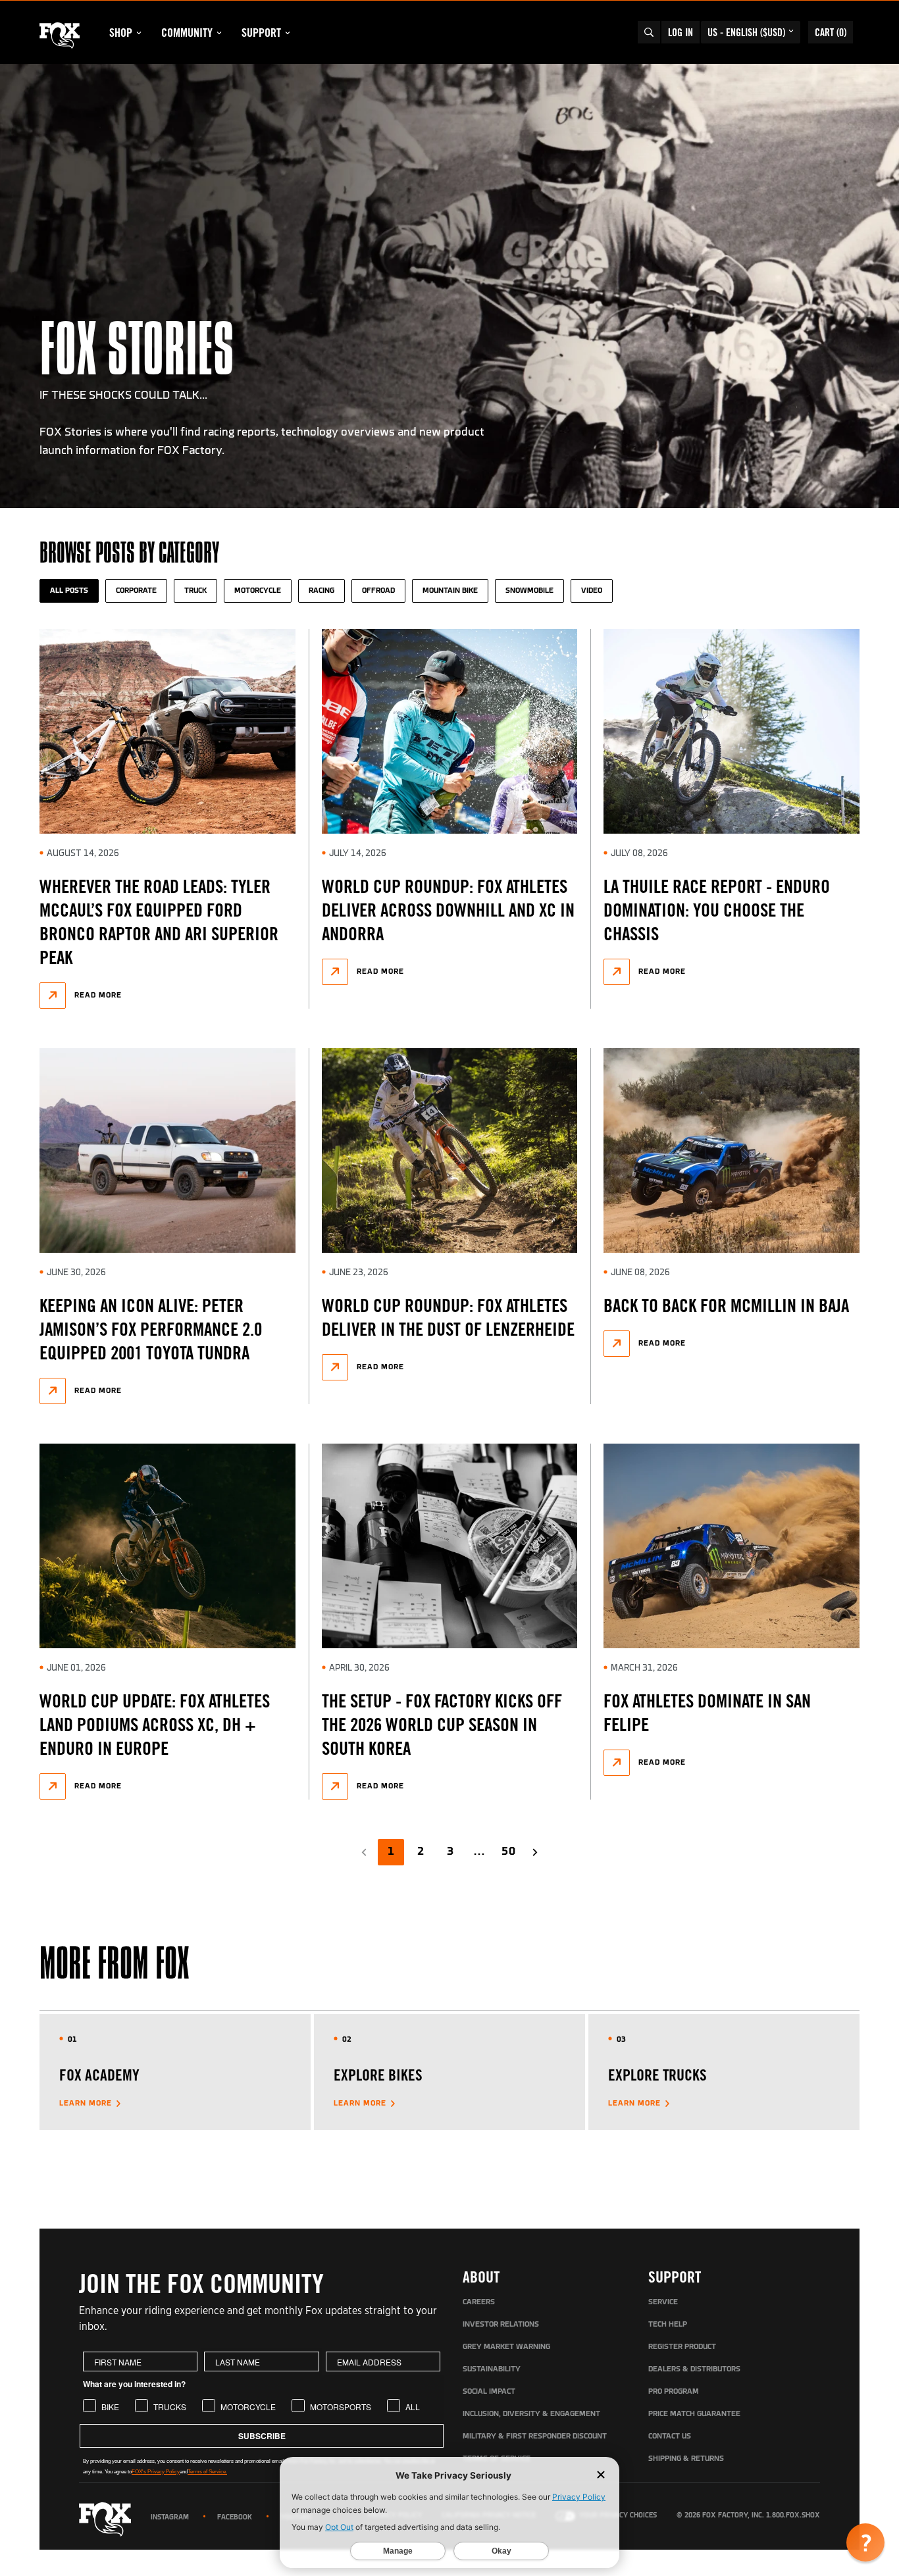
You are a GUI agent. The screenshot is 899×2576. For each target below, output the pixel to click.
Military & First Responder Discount (535, 2437)
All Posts (69, 591)
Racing (321, 591)
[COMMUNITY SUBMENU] (219, 33)
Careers (479, 2302)
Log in (681, 32)
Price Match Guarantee (694, 2414)
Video (592, 591)
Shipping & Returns (686, 2459)
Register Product (682, 2347)
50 (509, 1852)
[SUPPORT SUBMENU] (288, 33)
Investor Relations (501, 2325)
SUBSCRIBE (262, 2436)
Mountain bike (450, 591)
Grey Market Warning (506, 2347)
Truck (195, 591)
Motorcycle (258, 591)
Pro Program (674, 2392)
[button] (865, 2542)
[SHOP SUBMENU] (139, 33)
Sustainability (492, 2369)
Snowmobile (529, 591)
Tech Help (668, 2325)
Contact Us (670, 2437)
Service (663, 2302)
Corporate (136, 591)
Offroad (378, 591)
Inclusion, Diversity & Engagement (531, 2414)
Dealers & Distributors (694, 2369)
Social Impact (489, 2392)
